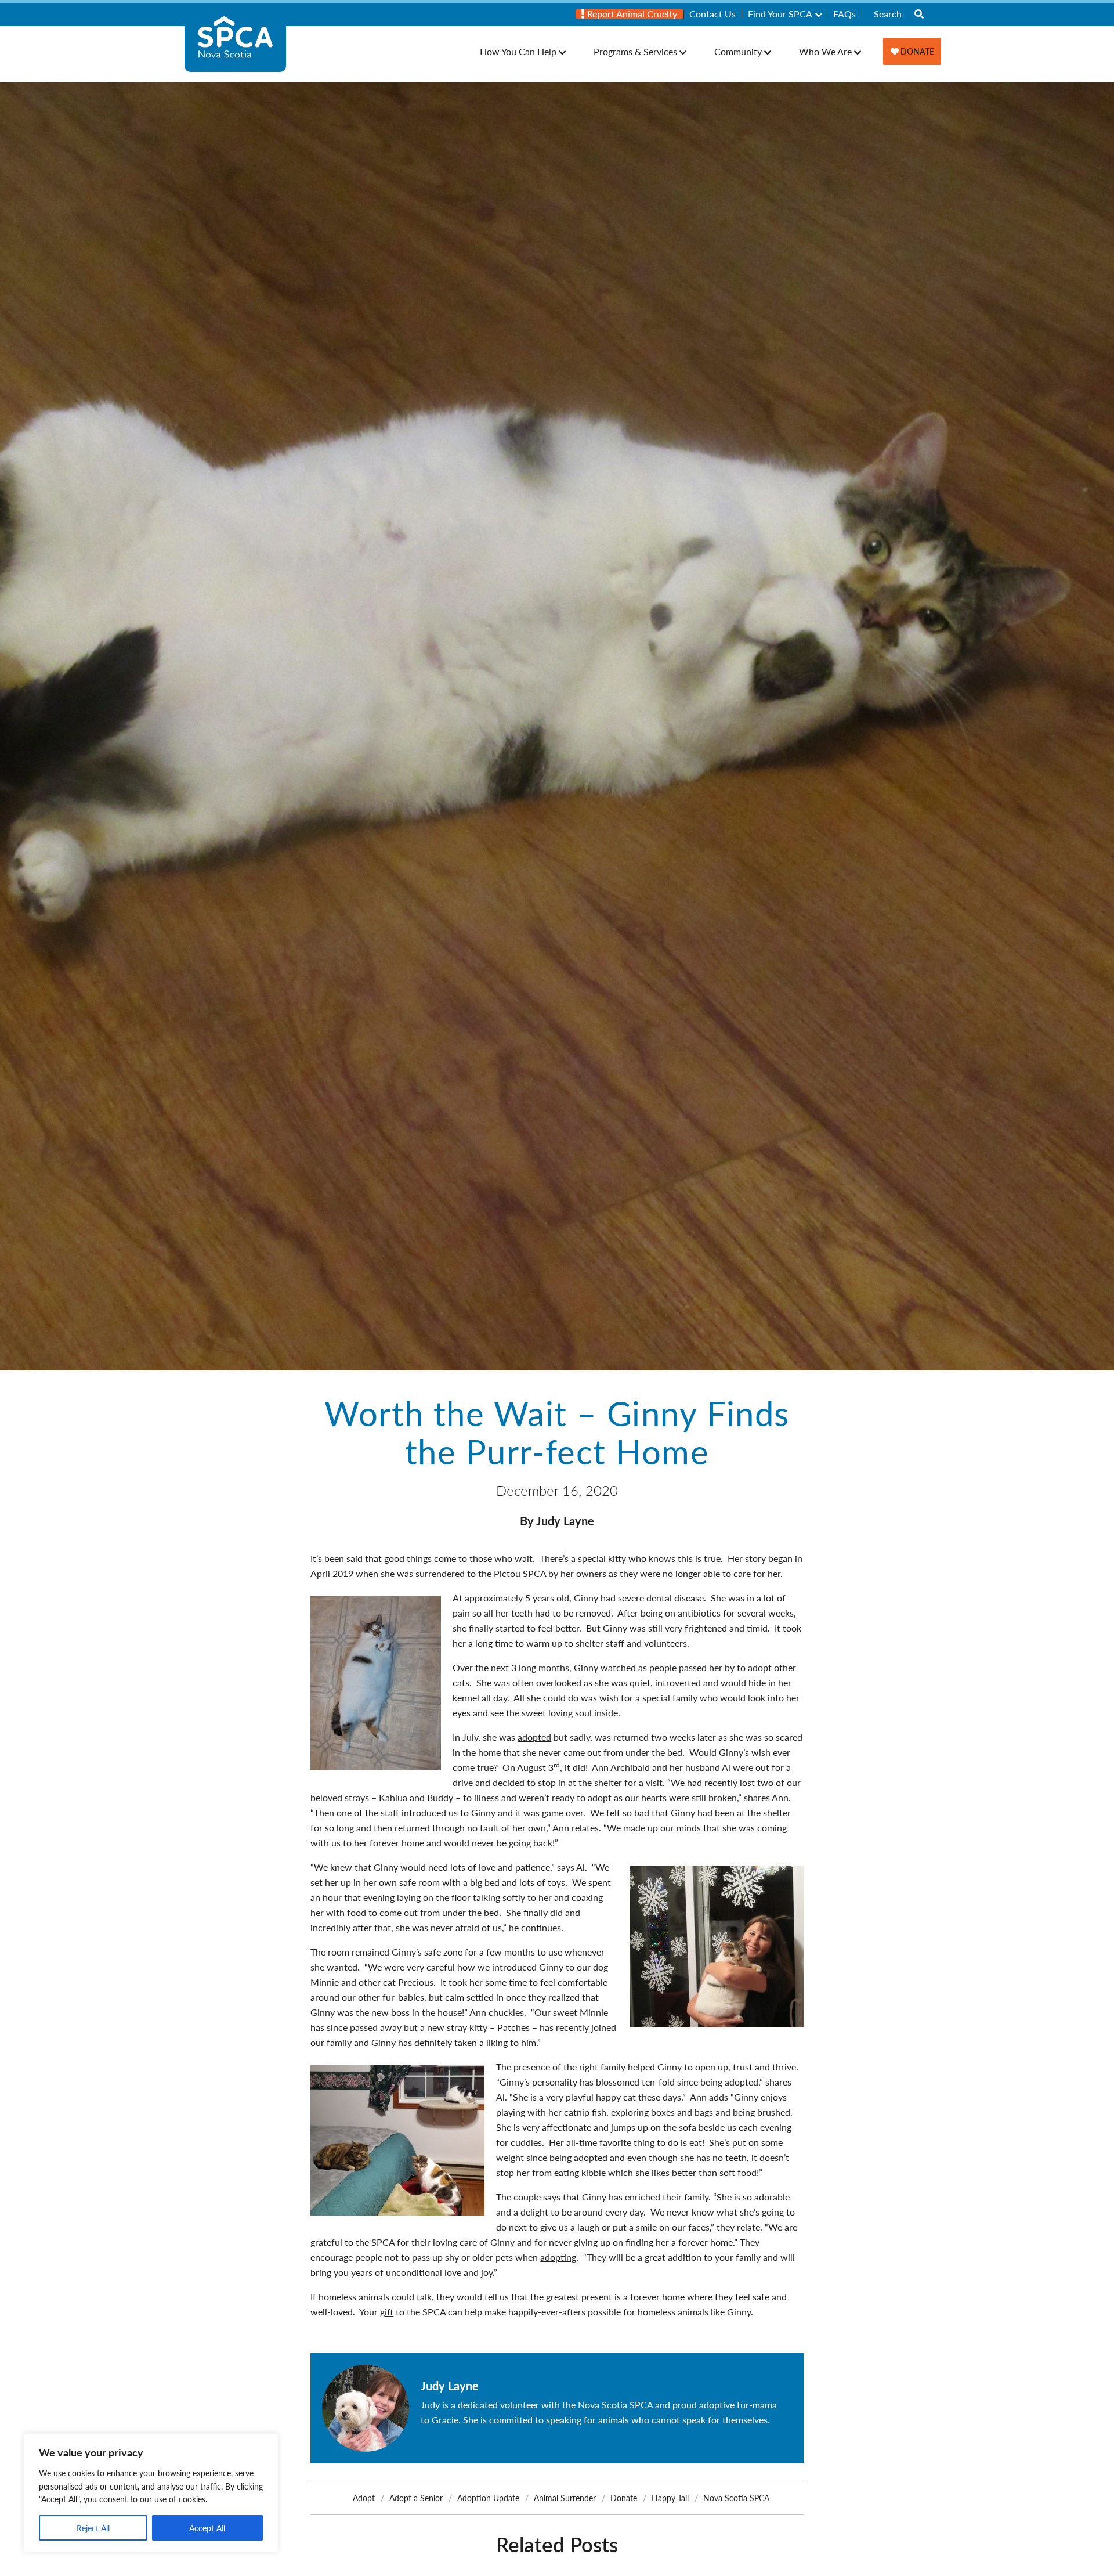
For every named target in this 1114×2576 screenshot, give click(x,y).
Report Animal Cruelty (631, 14)
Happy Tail (670, 2498)
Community (738, 51)
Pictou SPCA (520, 1573)
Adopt (364, 2498)
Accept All (207, 2528)
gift (387, 2312)
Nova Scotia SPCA (736, 2498)
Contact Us (712, 14)
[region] (151, 2493)
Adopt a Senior (416, 2498)
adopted (534, 1737)
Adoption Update (488, 2498)
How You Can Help (518, 51)
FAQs (844, 14)
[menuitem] (630, 14)
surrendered (440, 1573)
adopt (600, 1797)
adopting (558, 2257)
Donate (916, 51)
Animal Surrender (565, 2498)
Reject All (93, 2528)
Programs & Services (635, 51)
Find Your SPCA (780, 14)
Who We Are (825, 51)
